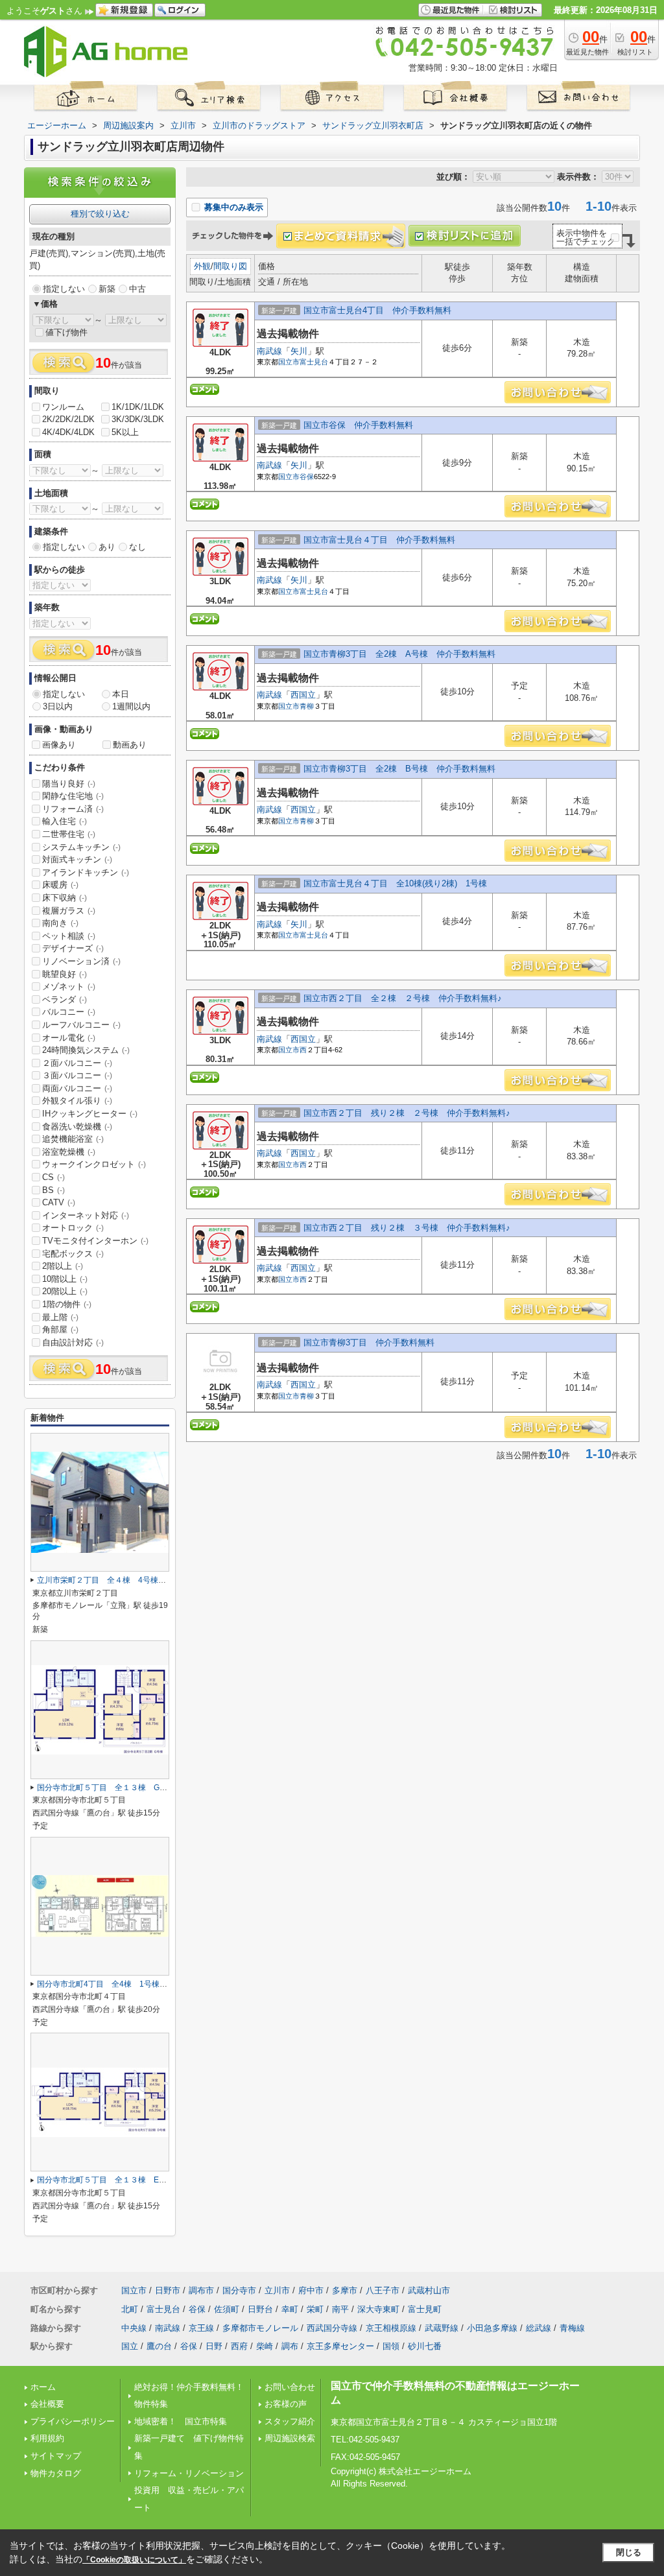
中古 (137, 289)
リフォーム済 (73, 809)
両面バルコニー (77, 1088)
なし (137, 547)
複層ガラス (69, 911)
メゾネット (69, 987)
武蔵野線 (442, 2328)
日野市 (168, 2290)
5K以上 (125, 432)
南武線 (269, 351)
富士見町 (425, 2309)
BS (53, 1190)
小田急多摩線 (492, 2328)
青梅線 (572, 2328)
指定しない (64, 289)
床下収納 (65, 898)
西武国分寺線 (332, 2328)
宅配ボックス (73, 1254)
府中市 (311, 2290)
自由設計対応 (73, 1342)
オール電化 (69, 1038)
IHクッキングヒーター (90, 1114)
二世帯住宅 (69, 834)
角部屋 (60, 1329)
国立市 (289, 362)
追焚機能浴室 (73, 1139)
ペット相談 (69, 936)
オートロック (73, 1228)
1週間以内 (131, 706)
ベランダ (65, 999)
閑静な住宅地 (73, 796)
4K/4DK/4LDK (68, 432)
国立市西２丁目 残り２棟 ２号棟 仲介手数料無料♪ (407, 1113)
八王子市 (383, 2290)
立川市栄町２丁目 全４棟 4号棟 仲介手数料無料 (129, 1580)
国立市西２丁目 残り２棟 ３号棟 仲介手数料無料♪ (407, 1228)
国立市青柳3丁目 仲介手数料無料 (369, 1342)
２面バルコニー (77, 1063)
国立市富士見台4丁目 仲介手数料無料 (377, 310)
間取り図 (230, 266)
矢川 (299, 351)
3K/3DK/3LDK (138, 419)
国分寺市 (239, 2290)
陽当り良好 (69, 784)
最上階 (60, 1317)
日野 (214, 2346)
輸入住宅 (65, 821)
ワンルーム (63, 407)
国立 (130, 2346)
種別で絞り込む (100, 214)
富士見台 (314, 362)
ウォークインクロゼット (94, 1164)
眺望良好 (65, 974)
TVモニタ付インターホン (95, 1241)
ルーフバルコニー (81, 1025)
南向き (60, 923)
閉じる (629, 2552)
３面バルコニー (77, 1075)
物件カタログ (56, 2473)
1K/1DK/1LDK (138, 407)
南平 (340, 2309)
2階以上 (63, 1266)
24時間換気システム (86, 1050)
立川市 (277, 2290)
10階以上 (65, 1279)
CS (53, 1177)
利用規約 (47, 2438)
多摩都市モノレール (260, 2328)
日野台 (260, 2309)
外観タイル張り (77, 1101)
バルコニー (69, 1012)
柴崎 (265, 2346)
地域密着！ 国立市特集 (181, 2421)
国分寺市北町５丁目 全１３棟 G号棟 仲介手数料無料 (137, 1788)
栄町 (315, 2309)
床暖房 (60, 885)
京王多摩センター (340, 2346)
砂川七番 (425, 2346)
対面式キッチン (77, 859)
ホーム (43, 2387)
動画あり (130, 745)
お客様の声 (286, 2404)
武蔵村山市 (429, 2290)
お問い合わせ (290, 2387)
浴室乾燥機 (69, 1152)
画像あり (59, 745)
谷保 (307, 477)
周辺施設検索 (290, 2438)
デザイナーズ (73, 948)
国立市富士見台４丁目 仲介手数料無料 (379, 540)
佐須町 (227, 2309)
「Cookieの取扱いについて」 (134, 2560)
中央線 (134, 2328)
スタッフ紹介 (290, 2421)
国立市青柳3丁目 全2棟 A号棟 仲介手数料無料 (399, 654)
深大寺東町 (378, 2309)
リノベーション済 (81, 961)
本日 (121, 694)
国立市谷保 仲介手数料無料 (358, 425)
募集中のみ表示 (232, 207)
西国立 (303, 695)
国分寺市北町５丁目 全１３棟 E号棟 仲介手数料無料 (137, 2180)
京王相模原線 (391, 2328)
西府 (239, 2346)
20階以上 (65, 1291)
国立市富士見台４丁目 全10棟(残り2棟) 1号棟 (399, 883)
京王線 (201, 2328)
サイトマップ (56, 2456)
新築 (107, 289)
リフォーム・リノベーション (189, 2473)
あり (107, 547)
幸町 (290, 2309)
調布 (290, 2346)
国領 (391, 2346)
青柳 (307, 706)
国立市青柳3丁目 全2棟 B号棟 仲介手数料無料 (399, 769)
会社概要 (47, 2404)
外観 (202, 266)
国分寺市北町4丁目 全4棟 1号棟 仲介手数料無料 (129, 1984)
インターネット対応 (86, 1215)
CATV (59, 1202)
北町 (130, 2309)
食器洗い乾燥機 (77, 1127)
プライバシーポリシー (73, 2421)
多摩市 (345, 2290)
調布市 (201, 2290)
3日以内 (58, 706)
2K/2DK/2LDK (68, 419)
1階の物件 (67, 1304)
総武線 (539, 2328)
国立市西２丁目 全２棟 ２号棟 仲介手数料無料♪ (403, 998)
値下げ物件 (66, 332)
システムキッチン (81, 847)
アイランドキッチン (86, 872)
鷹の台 (159, 2346)
